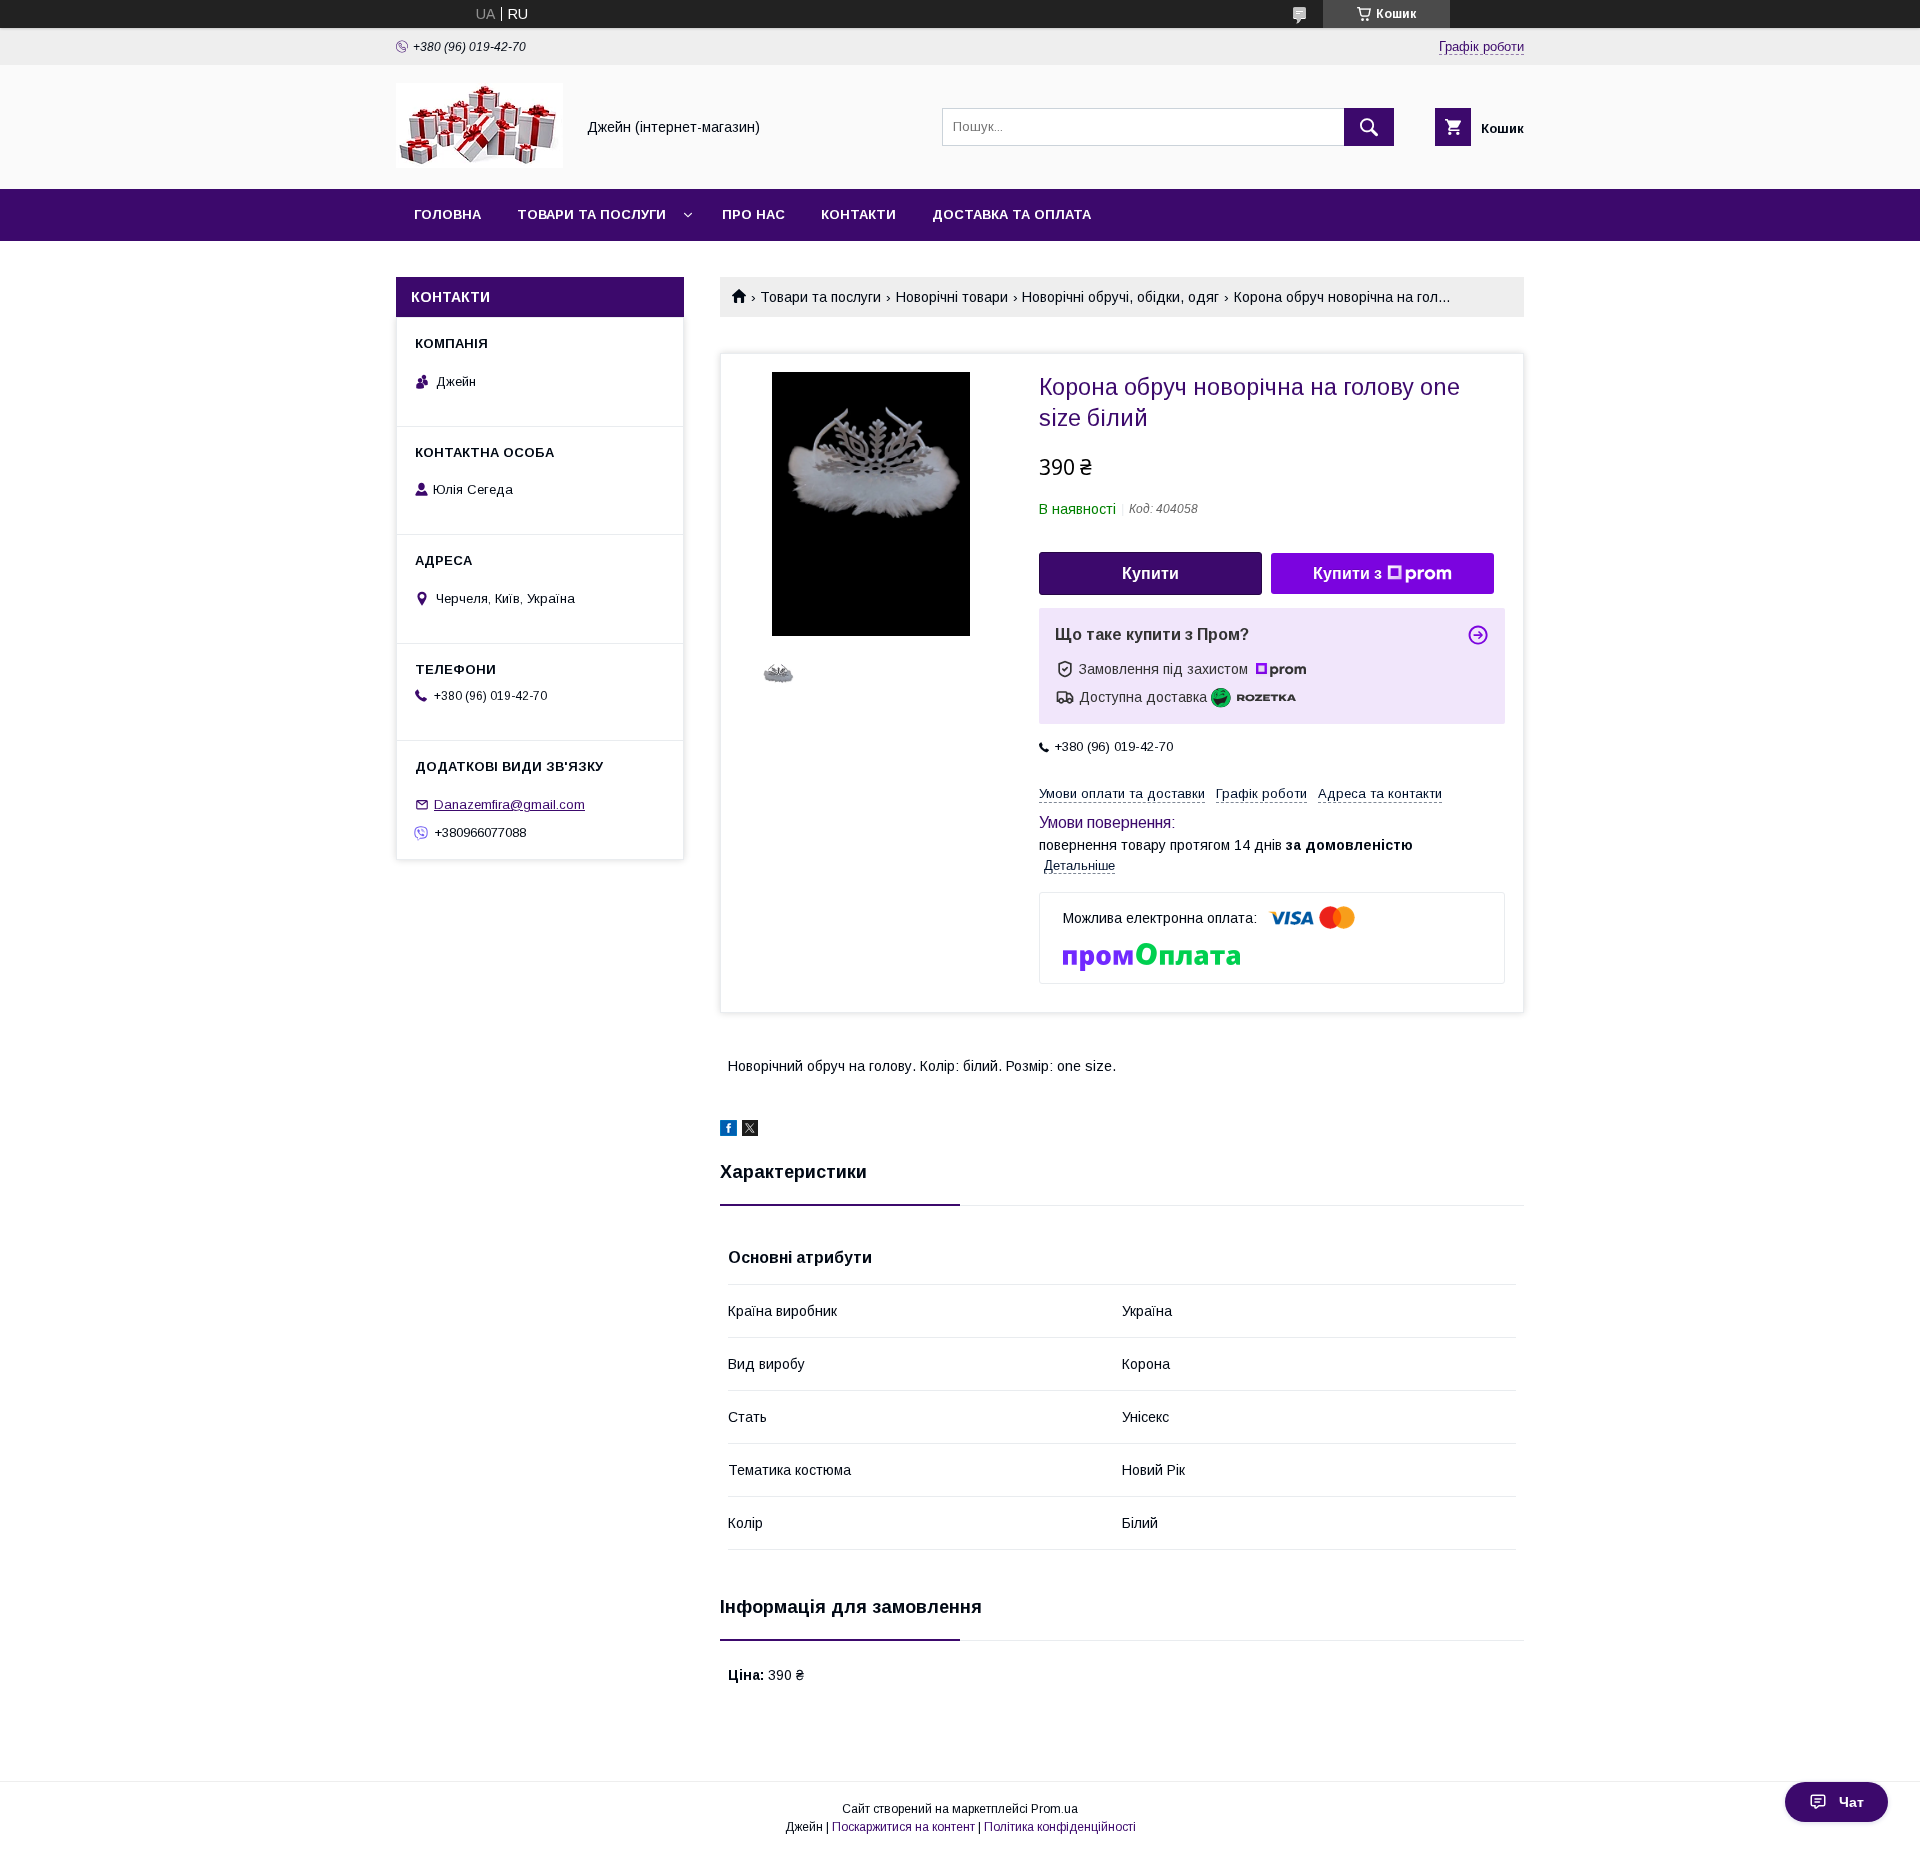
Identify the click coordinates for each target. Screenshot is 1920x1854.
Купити (1150, 573)
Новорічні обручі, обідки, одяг (1120, 297)
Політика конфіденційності (1060, 1827)
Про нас (753, 214)
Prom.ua (1054, 1809)
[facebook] (728, 1131)
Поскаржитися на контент (903, 1827)
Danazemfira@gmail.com (509, 804)
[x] (750, 1131)
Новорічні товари (952, 297)
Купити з (1347, 573)
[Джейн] (479, 163)
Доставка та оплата (1011, 214)
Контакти (858, 214)
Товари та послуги (591, 214)
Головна (447, 214)
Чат (1851, 1802)
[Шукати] (1369, 127)
